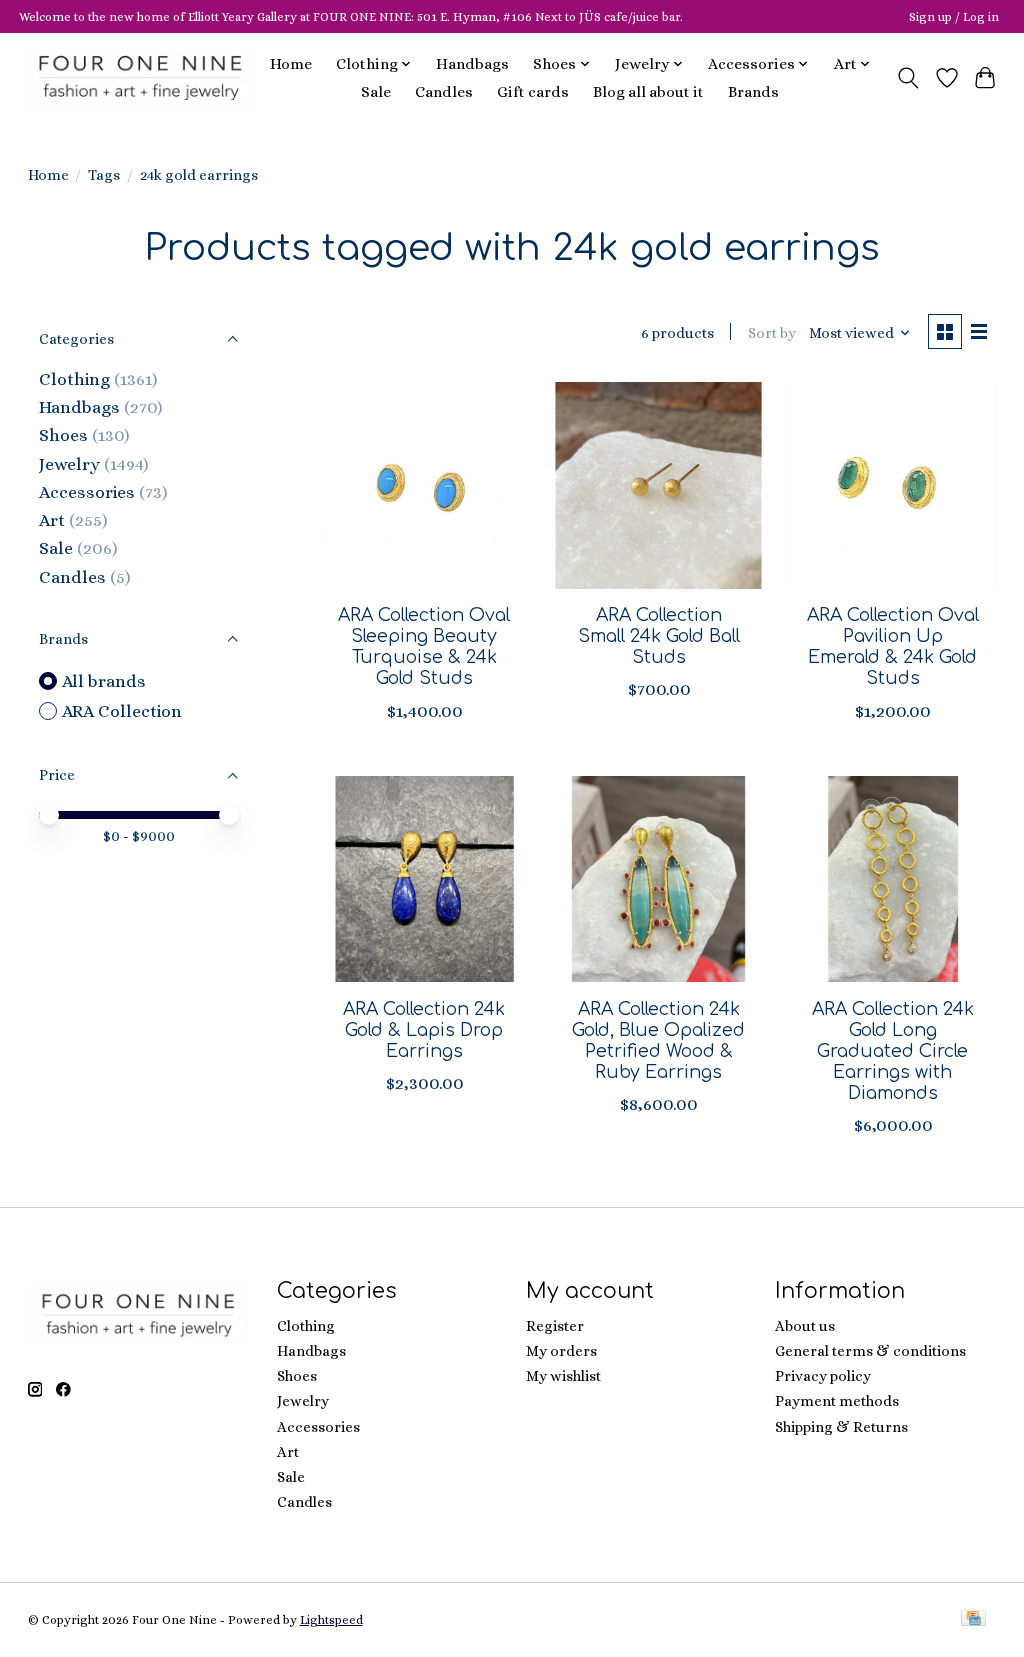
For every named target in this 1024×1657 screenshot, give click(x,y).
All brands (104, 681)
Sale (376, 92)
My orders (561, 1351)
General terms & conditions (870, 1351)
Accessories (87, 492)
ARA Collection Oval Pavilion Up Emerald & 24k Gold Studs (893, 646)
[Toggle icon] (907, 78)
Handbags (472, 64)
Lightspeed (331, 1620)
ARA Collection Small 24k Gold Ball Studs (659, 636)
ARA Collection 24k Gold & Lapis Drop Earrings (424, 1030)
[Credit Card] (973, 1619)
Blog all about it (648, 92)
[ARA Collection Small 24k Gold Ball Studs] (658, 485)
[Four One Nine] (140, 77)
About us (805, 1326)
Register (555, 1326)
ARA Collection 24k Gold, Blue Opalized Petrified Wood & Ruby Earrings (658, 1040)
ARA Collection (122, 711)
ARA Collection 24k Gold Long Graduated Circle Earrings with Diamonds (893, 1051)
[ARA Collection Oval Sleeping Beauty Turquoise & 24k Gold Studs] (424, 485)
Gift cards (533, 92)
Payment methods (837, 1401)
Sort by (772, 333)
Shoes (63, 435)
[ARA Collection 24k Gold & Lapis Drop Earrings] (424, 879)
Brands (753, 92)
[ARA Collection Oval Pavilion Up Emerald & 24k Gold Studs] (893, 485)
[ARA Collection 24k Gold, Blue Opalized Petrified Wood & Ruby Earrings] (658, 879)
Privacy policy (823, 1376)
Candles (444, 92)
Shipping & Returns (841, 1427)
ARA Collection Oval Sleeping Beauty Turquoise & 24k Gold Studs (424, 646)
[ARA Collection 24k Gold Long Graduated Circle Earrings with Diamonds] (893, 879)
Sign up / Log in (954, 17)
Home (291, 64)
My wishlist (563, 1376)
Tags (104, 175)
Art (52, 520)
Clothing (74, 379)
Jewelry (69, 464)
